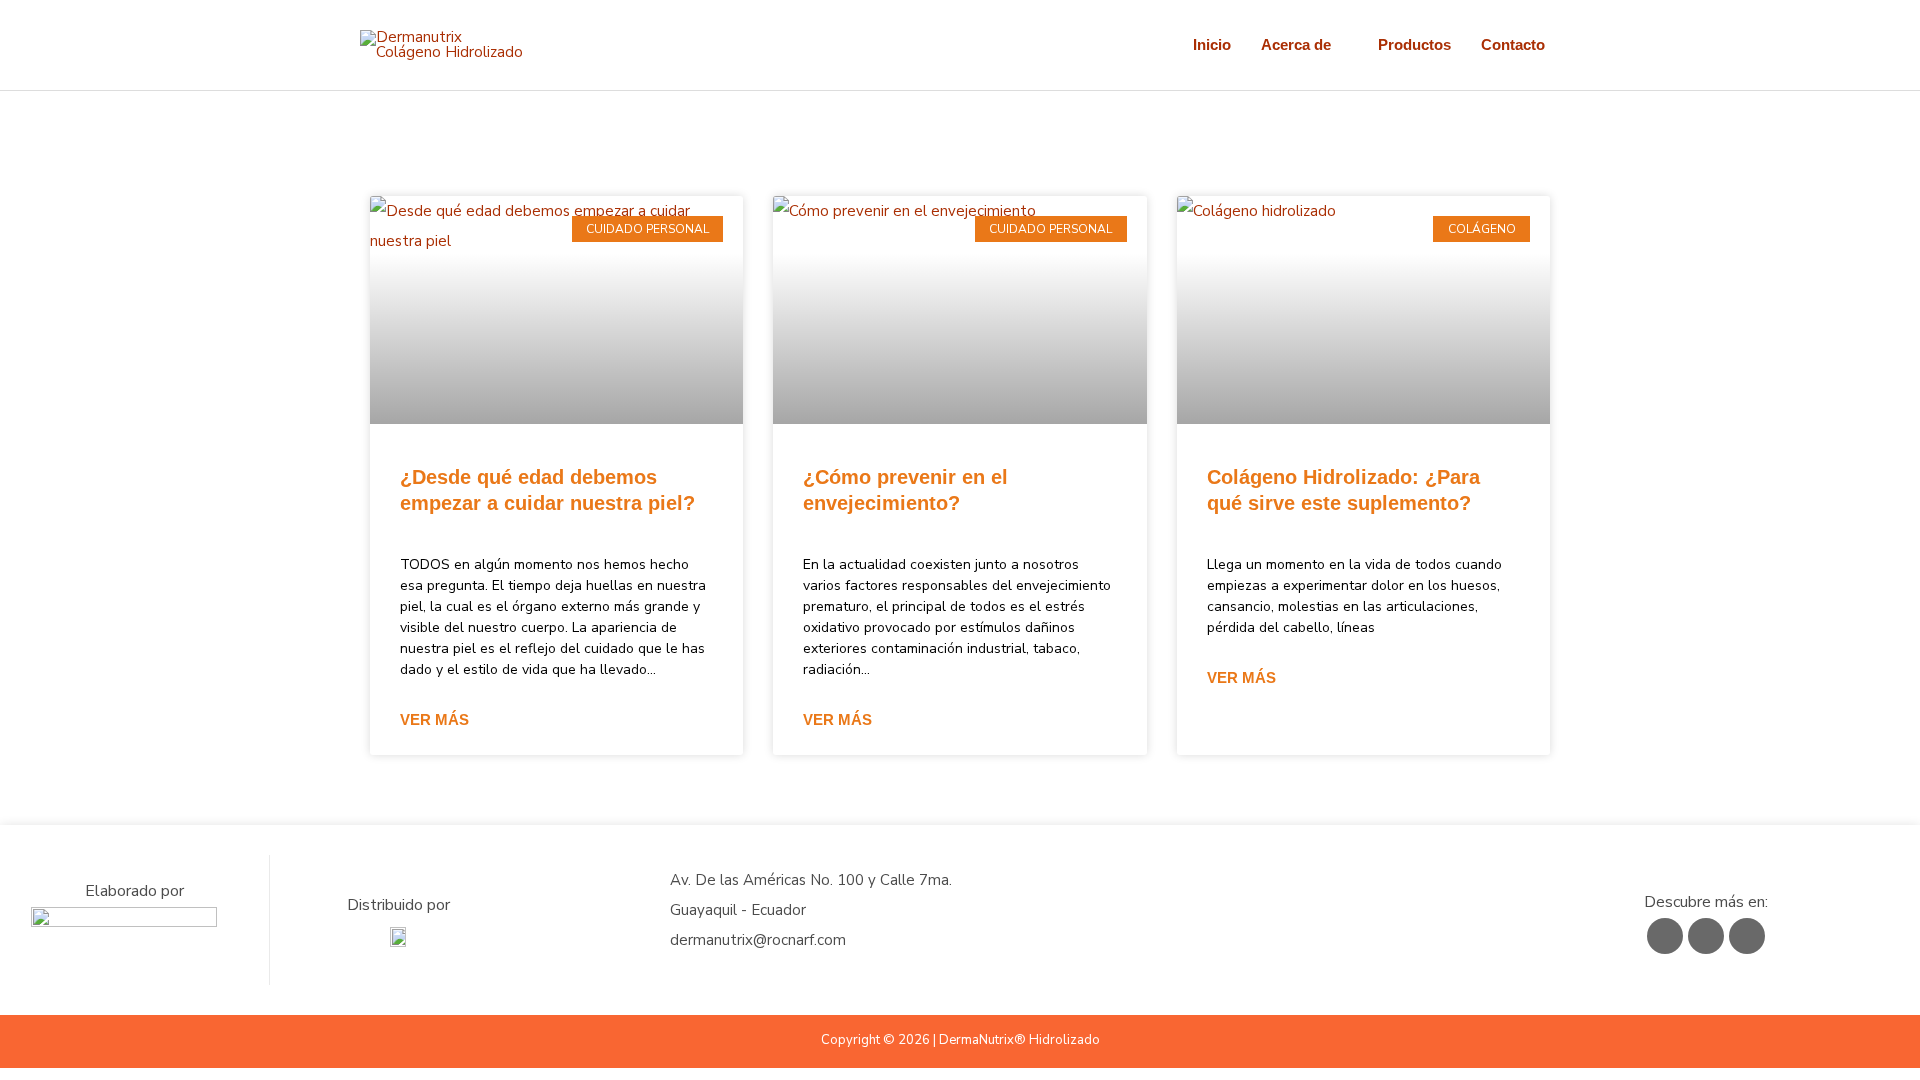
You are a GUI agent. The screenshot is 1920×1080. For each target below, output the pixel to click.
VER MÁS (434, 719)
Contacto (1513, 44)
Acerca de (1296, 44)
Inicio (1212, 44)
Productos (1414, 44)
